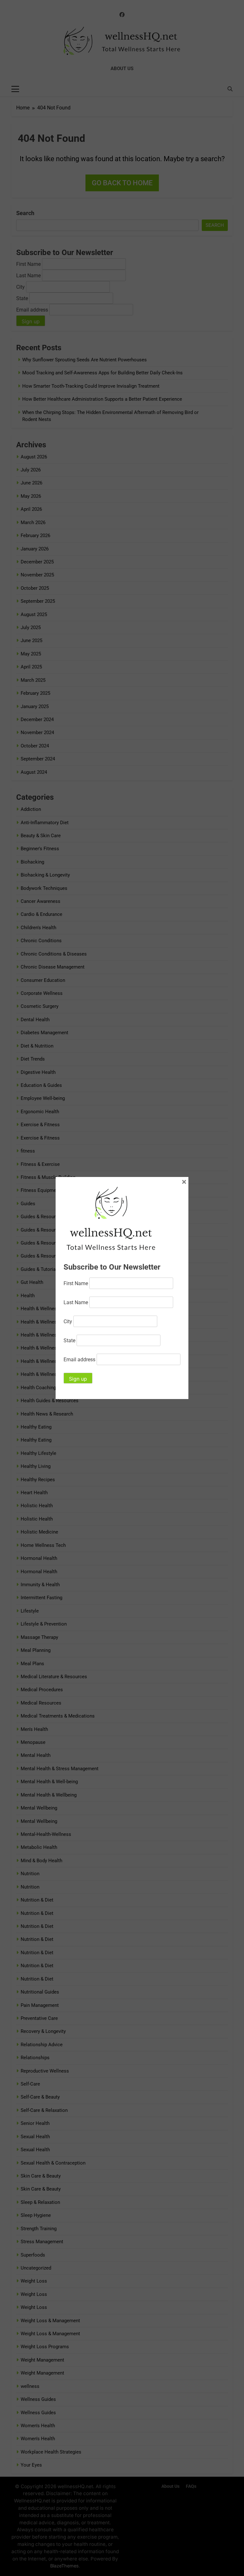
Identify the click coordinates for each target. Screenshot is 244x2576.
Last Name (76, 1302)
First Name (76, 1283)
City (68, 1321)
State (69, 1341)
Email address (79, 1360)
